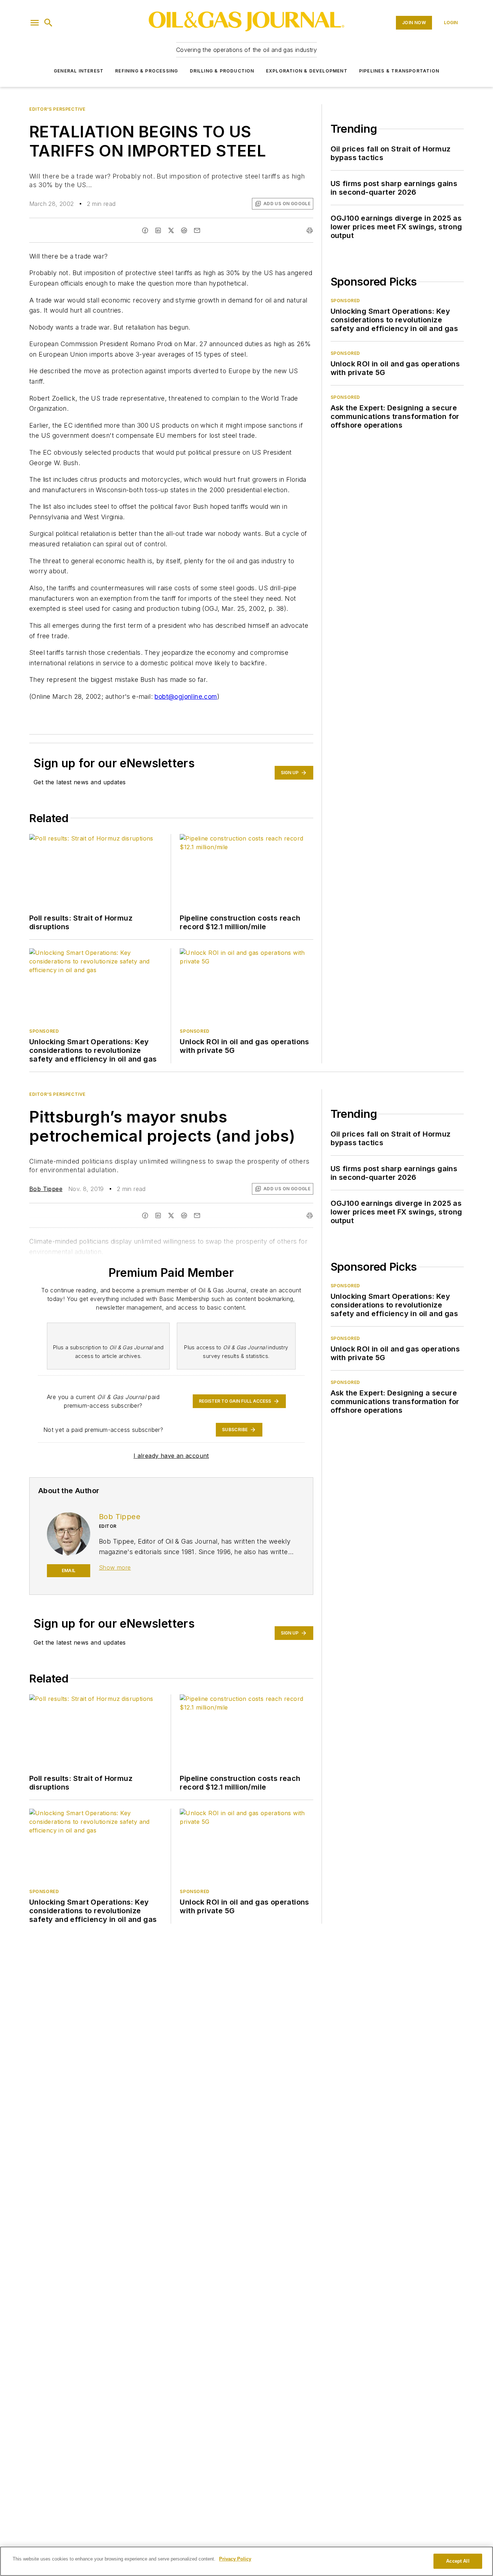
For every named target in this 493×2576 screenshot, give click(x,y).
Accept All (458, 2561)
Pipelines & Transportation (399, 71)
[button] (35, 23)
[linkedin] (158, 230)
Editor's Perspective (57, 109)
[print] (310, 230)
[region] (247, 2561)
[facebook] (145, 230)
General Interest (79, 71)
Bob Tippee (46, 1189)
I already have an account (171, 1456)
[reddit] (184, 230)
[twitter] (171, 230)
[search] (48, 23)
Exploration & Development (307, 71)
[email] (197, 230)
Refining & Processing (147, 71)
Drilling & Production (222, 71)
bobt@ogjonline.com (186, 696)
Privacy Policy (235, 2559)
